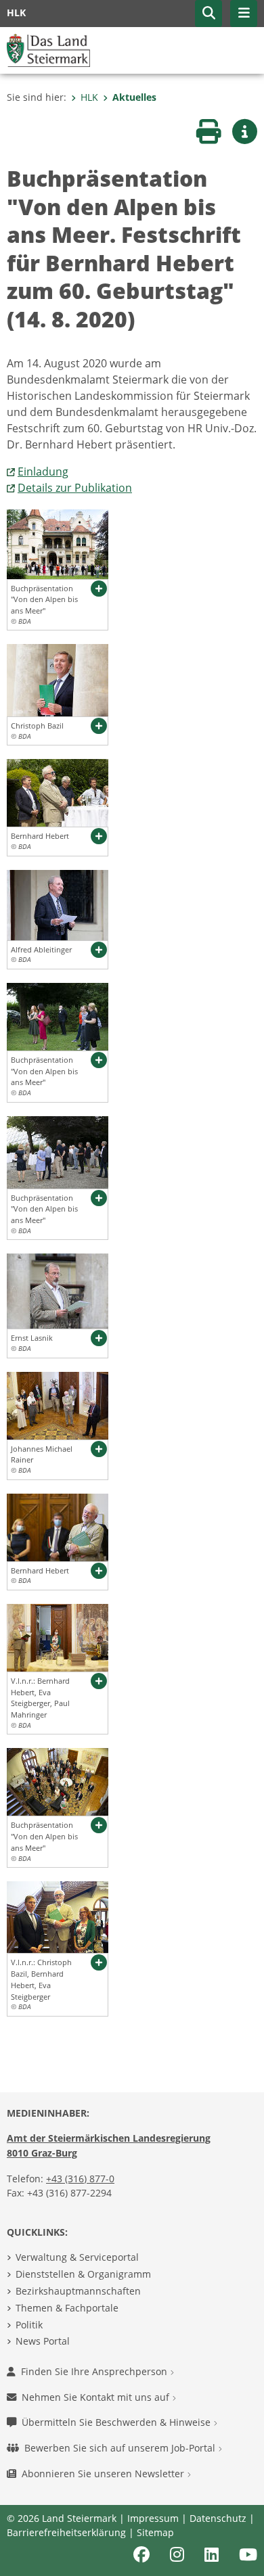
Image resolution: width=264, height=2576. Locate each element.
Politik (29, 2325)
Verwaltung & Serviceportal (77, 2257)
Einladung (43, 471)
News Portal (43, 2341)
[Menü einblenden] (244, 14)
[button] (208, 14)
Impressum (153, 2518)
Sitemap (155, 2532)
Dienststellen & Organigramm (83, 2274)
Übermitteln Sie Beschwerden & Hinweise (117, 2422)
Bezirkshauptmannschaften (78, 2291)
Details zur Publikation (75, 488)
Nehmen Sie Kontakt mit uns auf (97, 2397)
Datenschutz (218, 2518)
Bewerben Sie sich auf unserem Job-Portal (121, 2448)
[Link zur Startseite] (48, 49)
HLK (89, 97)
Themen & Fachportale (67, 2308)
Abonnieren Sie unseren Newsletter (104, 2474)
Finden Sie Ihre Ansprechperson (95, 2371)
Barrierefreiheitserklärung (66, 2532)
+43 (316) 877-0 (80, 2179)
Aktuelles (134, 97)
